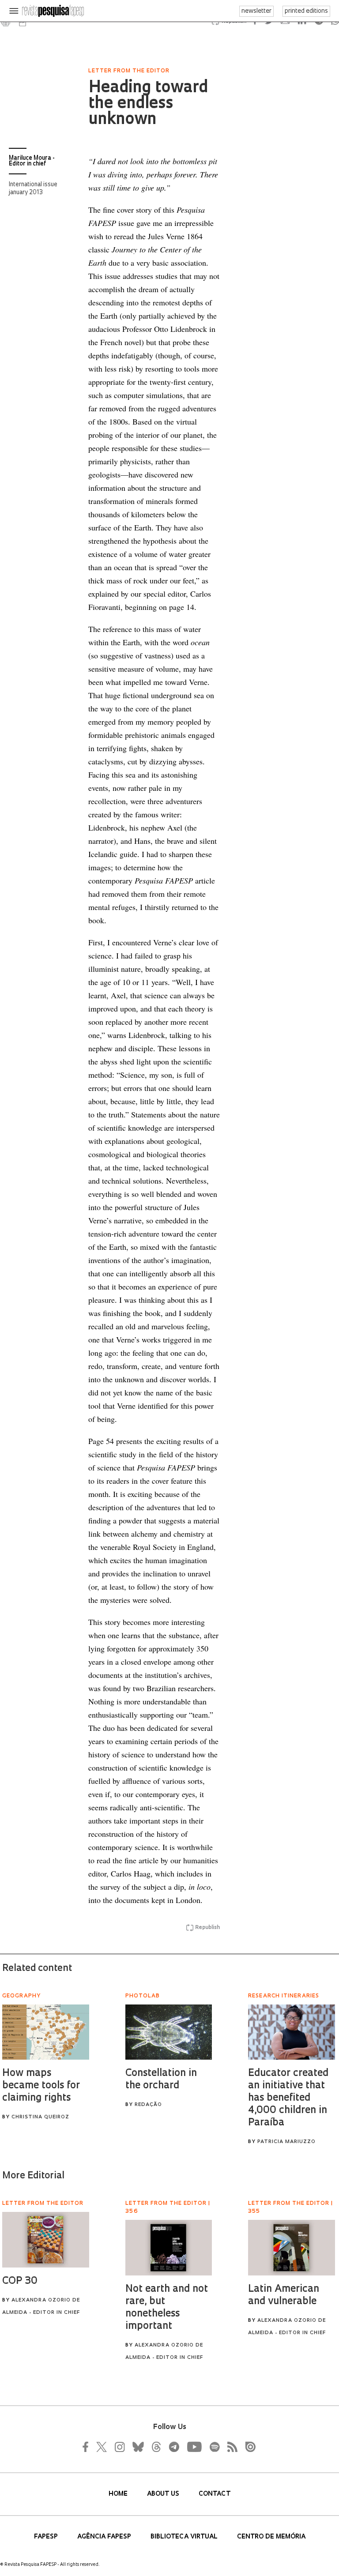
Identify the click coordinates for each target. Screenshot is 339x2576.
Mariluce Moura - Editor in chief (32, 161)
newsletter (256, 11)
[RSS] (230, 2447)
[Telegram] (173, 2447)
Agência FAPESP (105, 2537)
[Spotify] (214, 2447)
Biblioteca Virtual (185, 2537)
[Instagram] (119, 2447)
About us (164, 2494)
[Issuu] (248, 2447)
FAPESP (47, 2537)
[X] (102, 2447)
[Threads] (156, 2447)
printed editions (306, 11)
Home (119, 2494)
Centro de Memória (271, 2537)
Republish (207, 1928)
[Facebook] (88, 2447)
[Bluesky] (137, 2447)
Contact (215, 2494)
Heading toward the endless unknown (148, 104)
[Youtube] (194, 2447)
